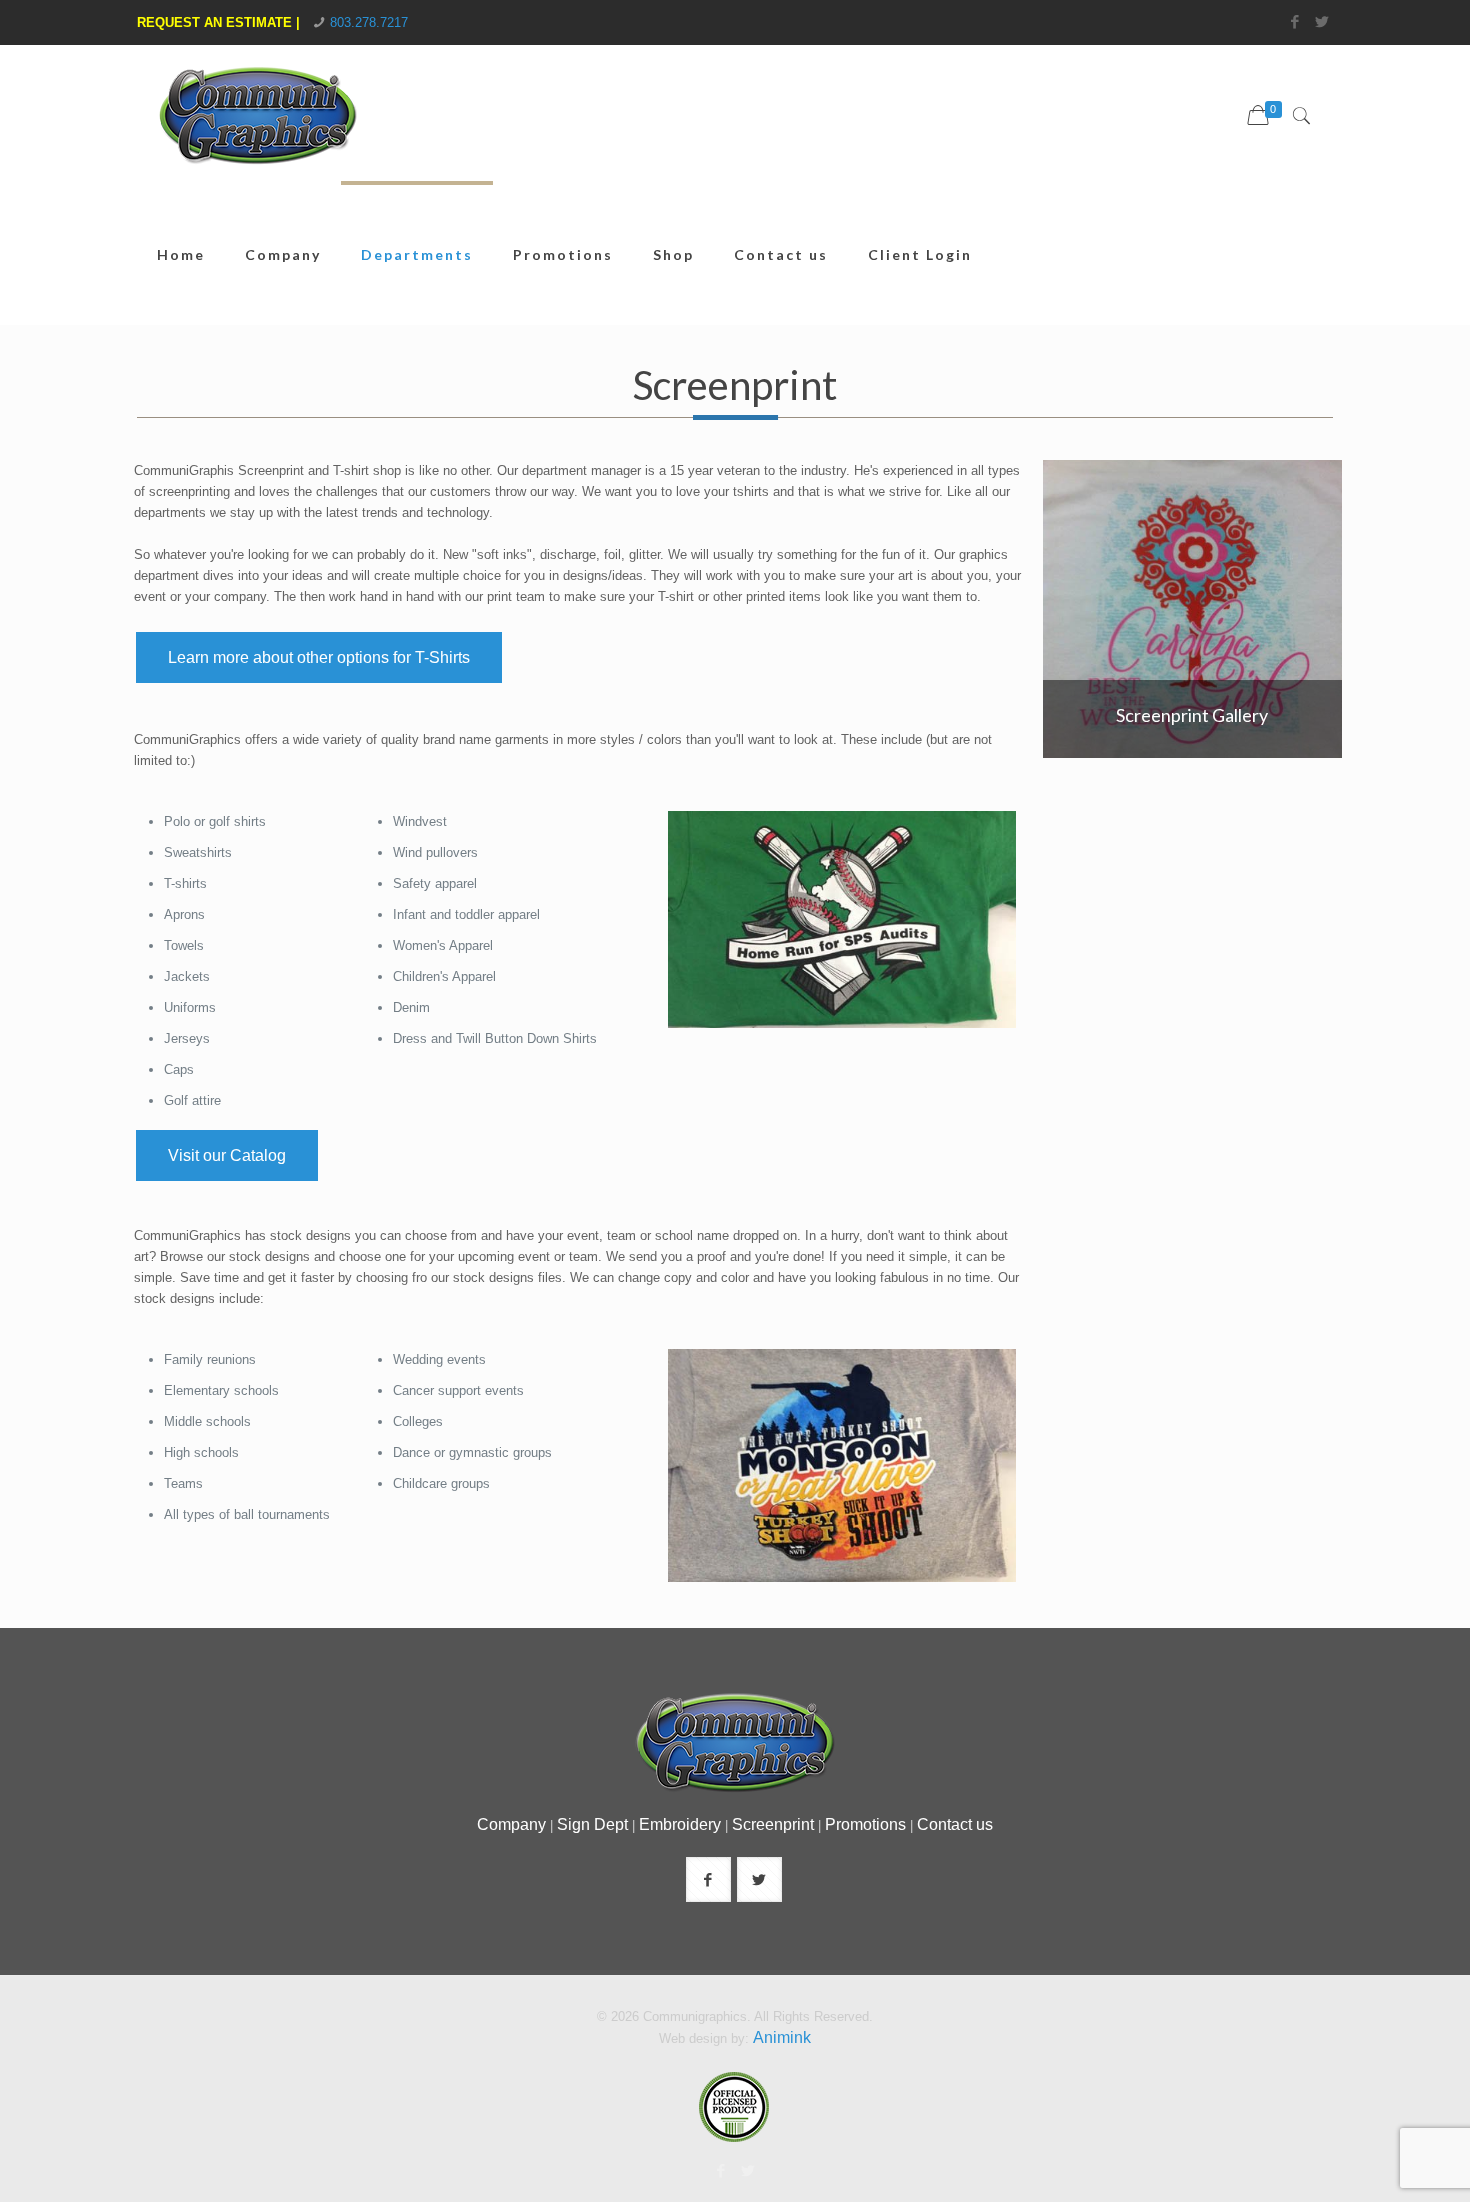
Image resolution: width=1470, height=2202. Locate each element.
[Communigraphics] (257, 130)
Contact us (955, 1824)
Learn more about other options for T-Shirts (319, 657)
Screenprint (773, 1824)
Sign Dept (592, 1824)
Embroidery (680, 1824)
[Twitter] (1322, 21)
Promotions (865, 1824)
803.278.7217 (369, 22)
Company (511, 1824)
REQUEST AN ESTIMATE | (218, 22)
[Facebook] (1295, 21)
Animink (782, 2037)
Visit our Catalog (227, 1155)
